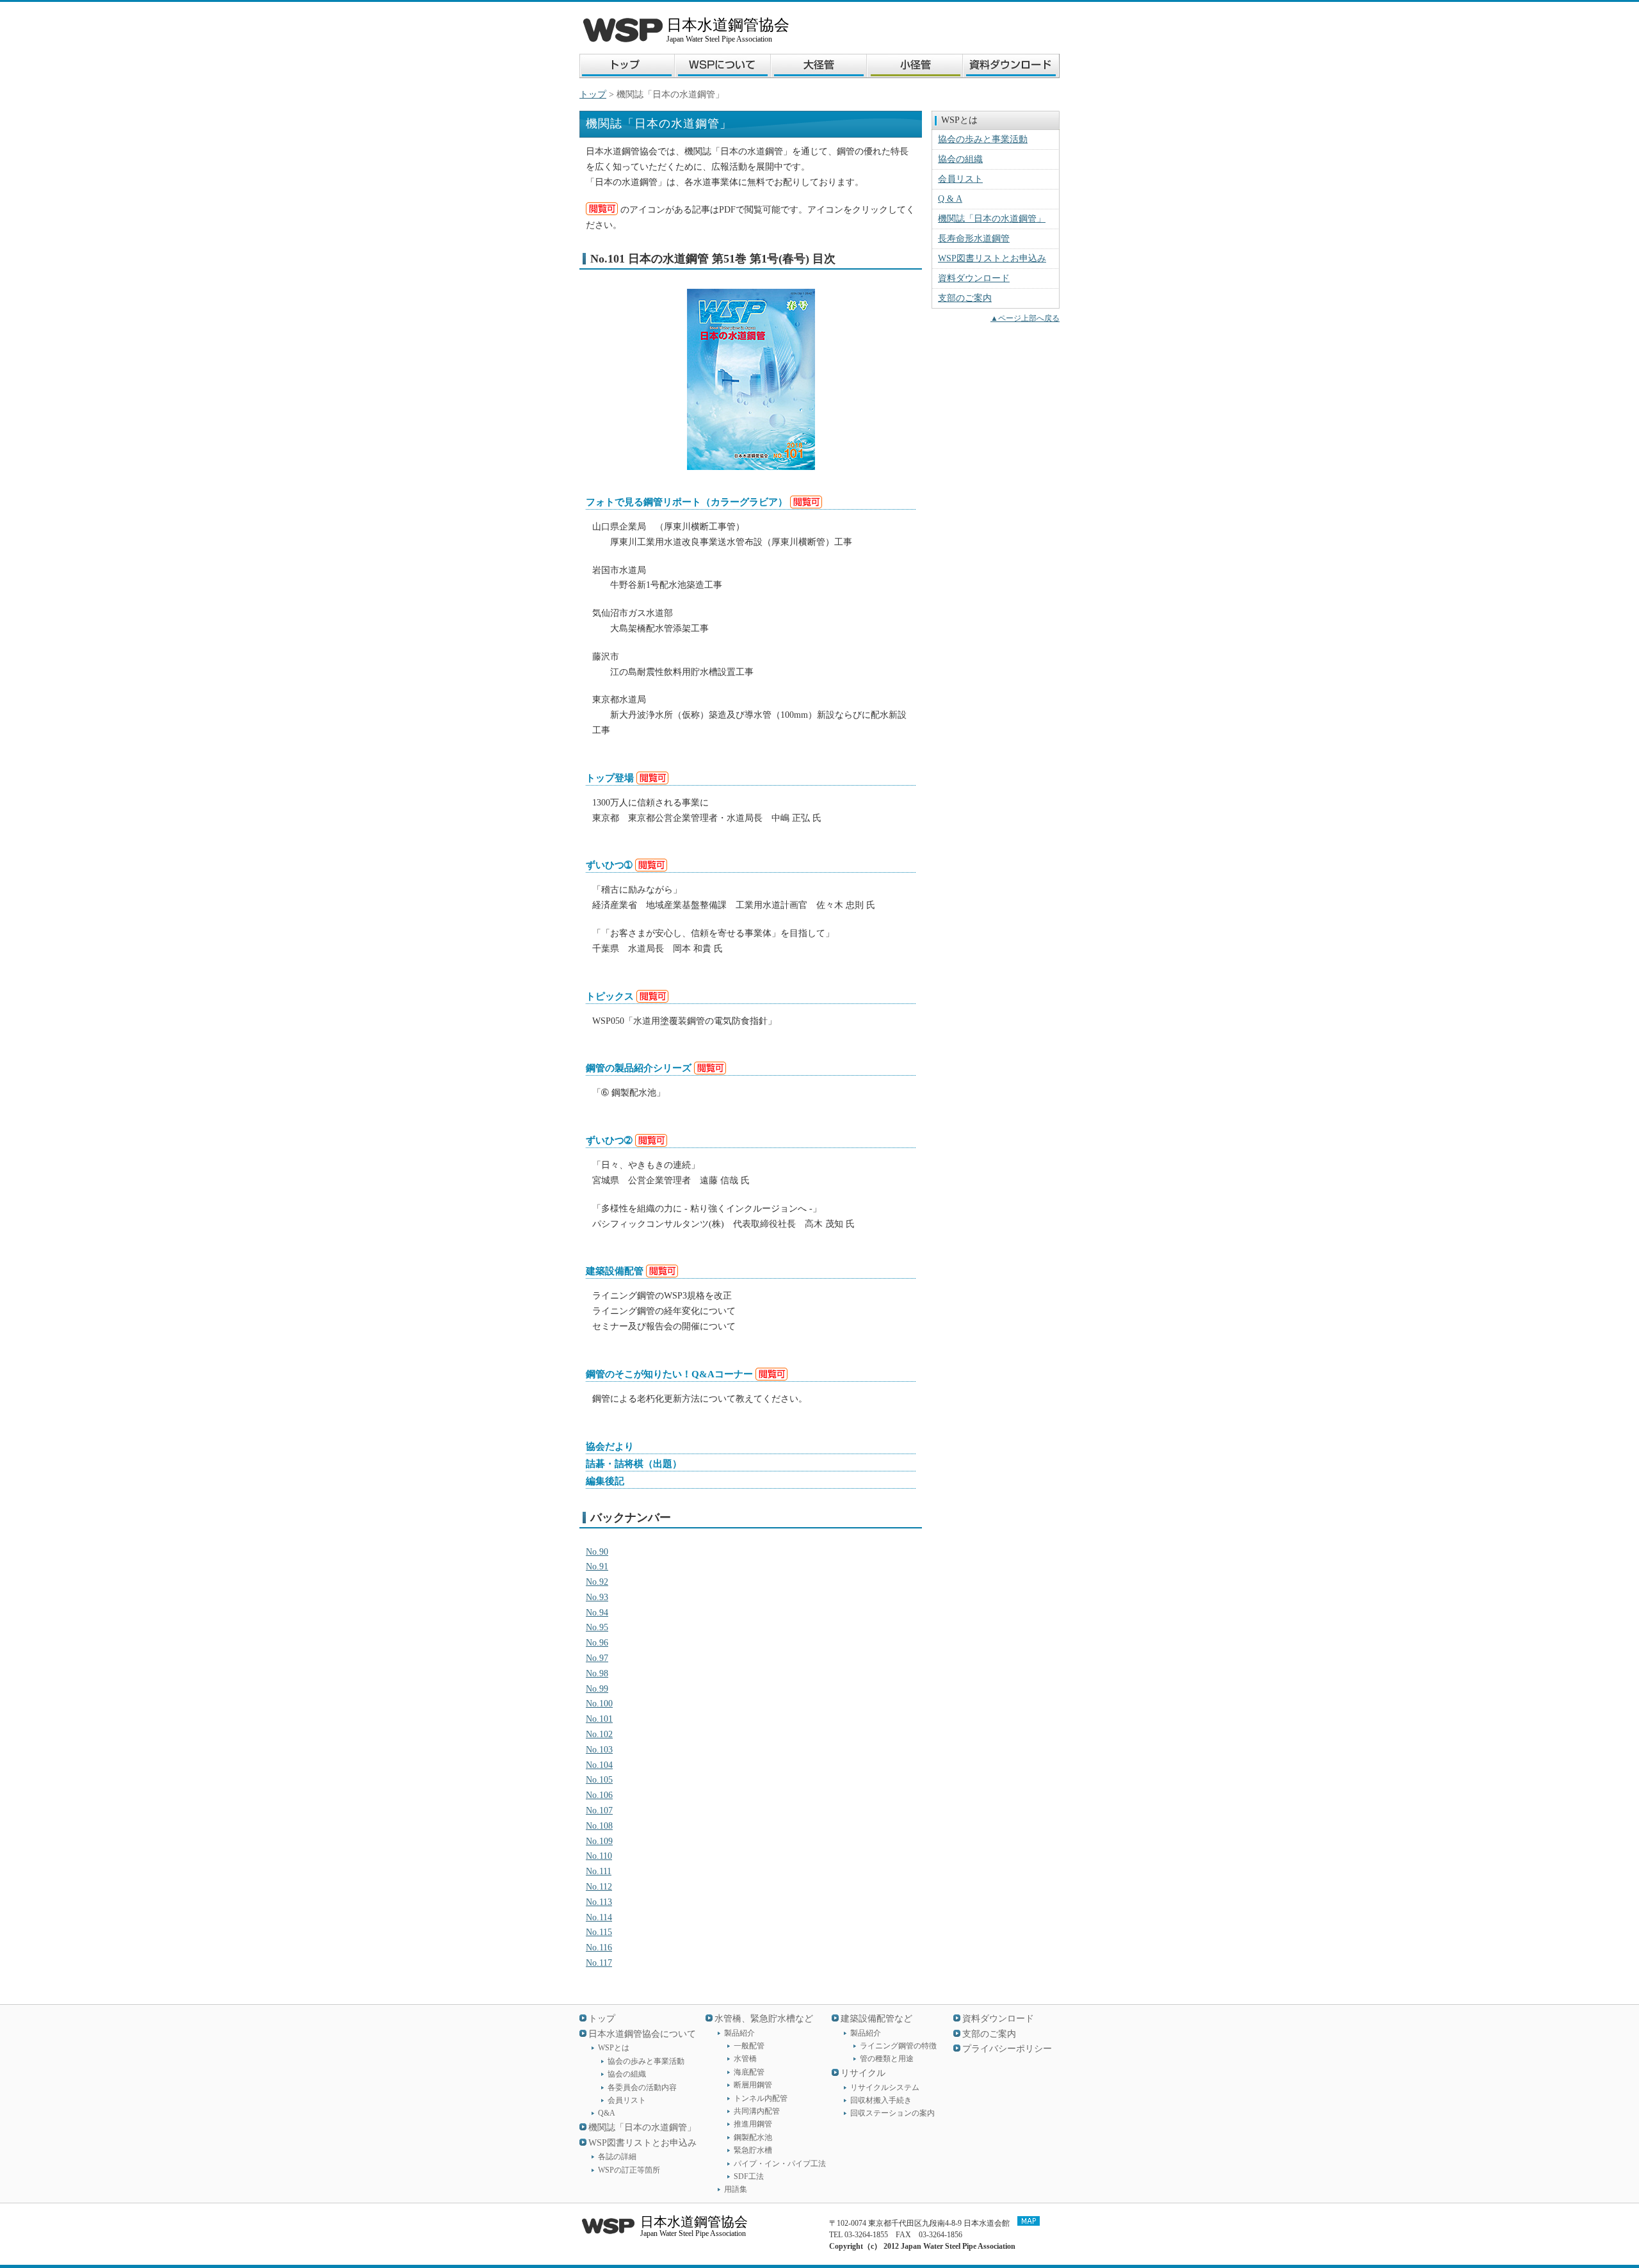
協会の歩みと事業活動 (983, 139)
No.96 (597, 1643)
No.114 (599, 1917)
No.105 (599, 1780)
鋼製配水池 (753, 2137)
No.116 (599, 1948)
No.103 (599, 1750)
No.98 (597, 1673)
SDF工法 (749, 2176)
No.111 (599, 1871)
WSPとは (614, 2048)
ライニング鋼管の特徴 (898, 2046)
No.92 (597, 1582)
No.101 (599, 1719)
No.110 (599, 1856)
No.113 (599, 1902)
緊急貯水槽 (753, 2150)
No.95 (597, 1627)
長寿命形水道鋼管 (974, 239)
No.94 (597, 1613)
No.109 (599, 1841)
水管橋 (745, 2059)
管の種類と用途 (887, 2059)
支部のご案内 (965, 298)
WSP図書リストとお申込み (992, 258)
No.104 (599, 1765)
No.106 (599, 1795)
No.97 (597, 1658)
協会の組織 (960, 159)
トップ (593, 94)
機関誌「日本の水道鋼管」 (992, 219)
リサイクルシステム (885, 2087)
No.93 (597, 1597)
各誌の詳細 (617, 2157)
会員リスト (960, 179)
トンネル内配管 (761, 2098)
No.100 (599, 1704)
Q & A (950, 199)
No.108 (599, 1826)
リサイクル (863, 2073)
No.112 (599, 1887)
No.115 (599, 1932)
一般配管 (749, 2046)
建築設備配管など (876, 2019)
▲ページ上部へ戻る (1025, 318)
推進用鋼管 (753, 2124)
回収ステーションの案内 (892, 2113)
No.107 (599, 1810)
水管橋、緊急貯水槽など (764, 2019)
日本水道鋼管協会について (642, 2034)
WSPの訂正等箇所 (629, 2170)
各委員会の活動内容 (642, 2087)
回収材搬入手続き (881, 2100)
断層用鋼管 (753, 2085)
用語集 (736, 2189)
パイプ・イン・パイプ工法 (780, 2164)
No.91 (597, 1567)
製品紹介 (739, 2033)
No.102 (599, 1734)
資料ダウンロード (974, 278)
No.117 (599, 1963)
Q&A (607, 2113)
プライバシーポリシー (1007, 2049)
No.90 (597, 1552)
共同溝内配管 (757, 2111)
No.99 (597, 1689)
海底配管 (749, 2072)
